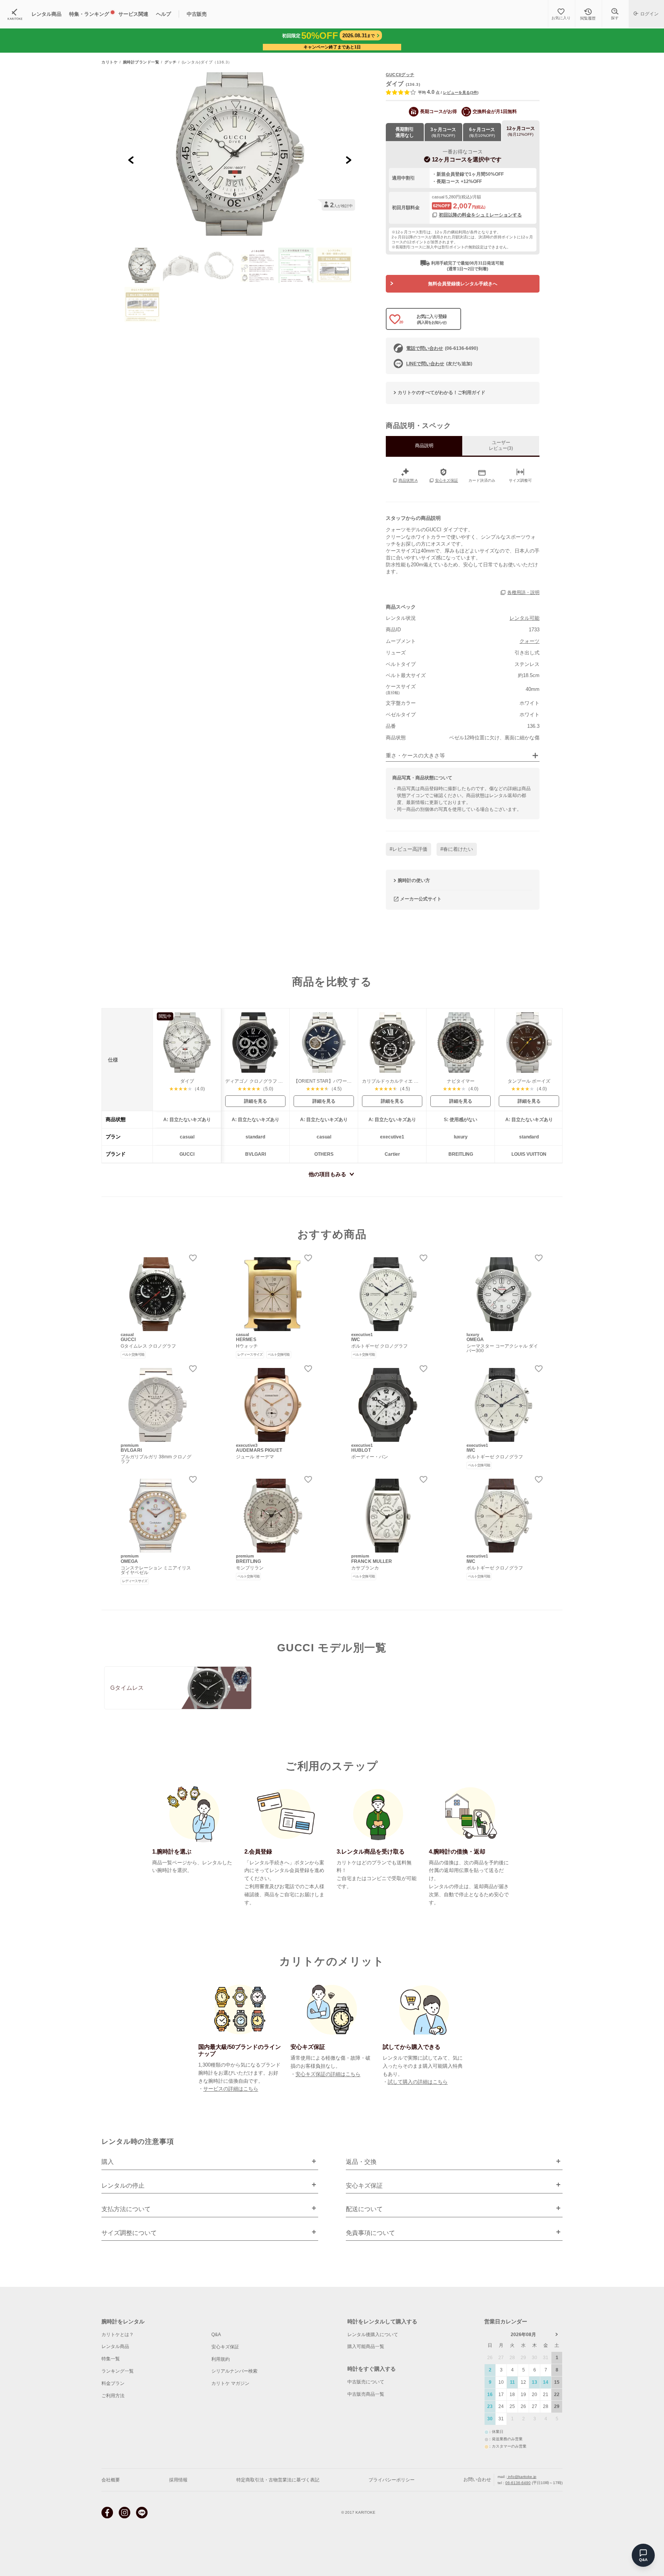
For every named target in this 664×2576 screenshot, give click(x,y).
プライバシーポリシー (392, 2480)
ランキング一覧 (118, 2371)
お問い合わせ (477, 2479)
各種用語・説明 (523, 592)
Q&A (216, 2335)
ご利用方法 (113, 2396)
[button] (142, 265)
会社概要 (111, 2480)
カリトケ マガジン (230, 2383)
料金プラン (113, 2383)
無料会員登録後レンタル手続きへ (463, 284)
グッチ (171, 62)
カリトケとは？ (118, 2335)
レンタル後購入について (373, 2335)
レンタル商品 (115, 2346)
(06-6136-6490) (442, 348)
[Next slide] (348, 160)
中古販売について (366, 2382)
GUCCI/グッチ (400, 75)
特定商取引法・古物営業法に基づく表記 (278, 2480)
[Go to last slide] (131, 160)
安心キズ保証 (225, 2347)
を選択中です (467, 159)
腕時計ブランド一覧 (141, 62)
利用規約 (221, 2359)
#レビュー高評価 (408, 849)
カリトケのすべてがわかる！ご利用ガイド (442, 393)
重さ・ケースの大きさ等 (415, 756)
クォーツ (530, 641)
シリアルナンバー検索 (234, 2371)
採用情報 (178, 2480)
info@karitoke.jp (522, 2477)
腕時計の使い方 (414, 880)
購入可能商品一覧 (366, 2346)
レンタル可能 (525, 618)
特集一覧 (111, 2359)
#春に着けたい (457, 849)
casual (438, 197)
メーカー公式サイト (421, 899)
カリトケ (110, 62)
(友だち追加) (439, 364)
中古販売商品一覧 (366, 2394)
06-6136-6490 (518, 2483)
